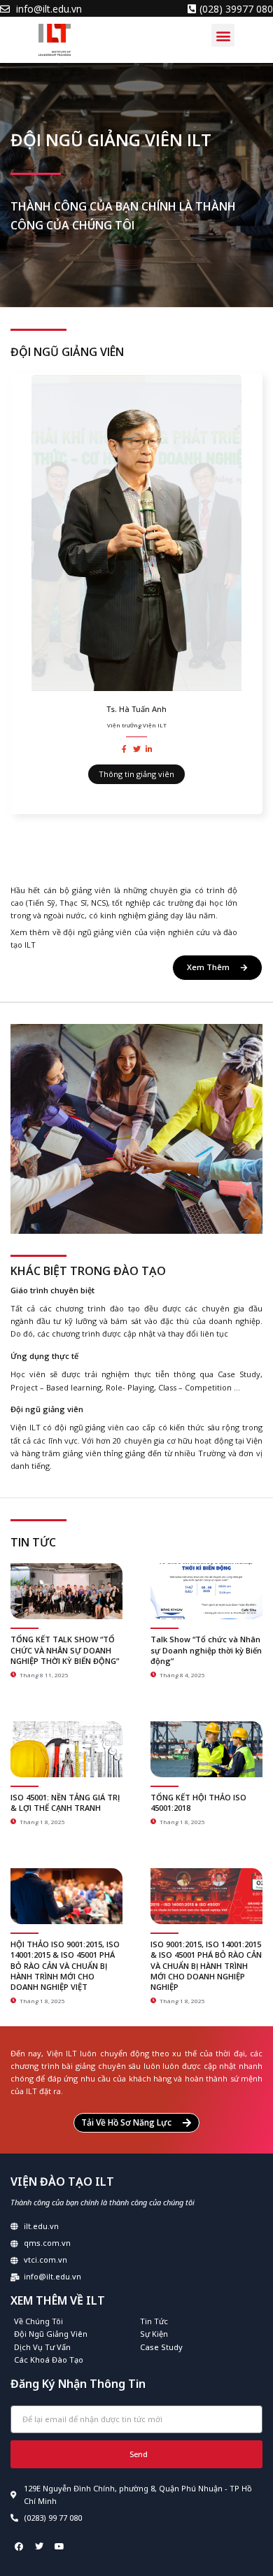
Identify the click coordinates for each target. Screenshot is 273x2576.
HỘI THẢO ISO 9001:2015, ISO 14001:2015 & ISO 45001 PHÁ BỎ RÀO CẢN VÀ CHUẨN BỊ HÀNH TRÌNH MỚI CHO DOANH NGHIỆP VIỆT (65, 1966)
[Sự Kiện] (199, 2334)
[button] (223, 35)
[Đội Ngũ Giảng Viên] (73, 2334)
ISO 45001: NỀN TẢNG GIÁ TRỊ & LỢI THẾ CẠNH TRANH (65, 1802)
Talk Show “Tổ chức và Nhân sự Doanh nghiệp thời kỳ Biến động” (206, 1650)
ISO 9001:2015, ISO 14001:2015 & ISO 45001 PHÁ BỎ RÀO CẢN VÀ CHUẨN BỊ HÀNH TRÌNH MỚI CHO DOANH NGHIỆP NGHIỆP (206, 1966)
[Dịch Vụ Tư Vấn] (73, 2347)
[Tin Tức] (199, 2321)
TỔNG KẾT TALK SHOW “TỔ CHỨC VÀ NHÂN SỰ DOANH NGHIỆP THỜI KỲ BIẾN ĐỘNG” (65, 1650)
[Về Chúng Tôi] (73, 2321)
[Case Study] (199, 2347)
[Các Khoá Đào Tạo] (73, 2360)
